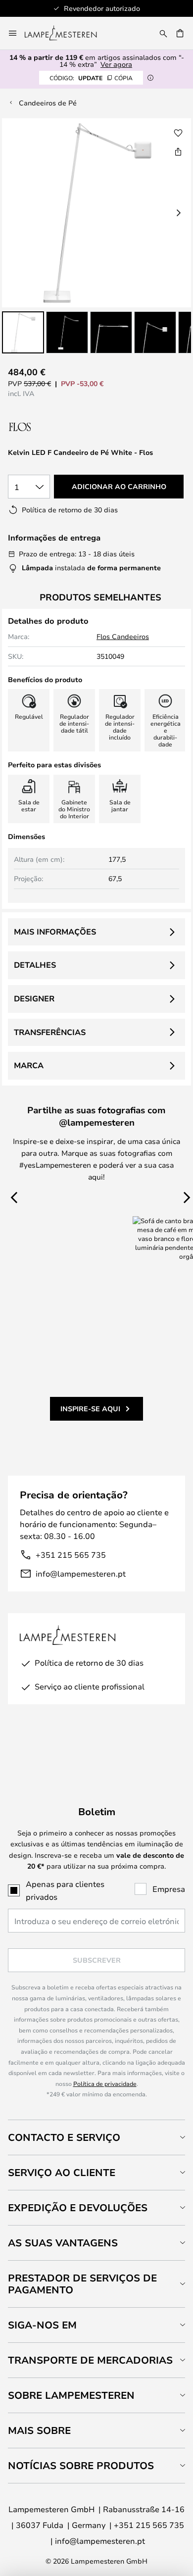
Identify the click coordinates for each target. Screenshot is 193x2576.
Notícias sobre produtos (81, 2465)
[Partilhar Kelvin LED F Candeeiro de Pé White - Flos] (178, 151)
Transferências (50, 1032)
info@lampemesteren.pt (81, 1573)
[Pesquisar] (163, 33)
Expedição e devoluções (78, 2207)
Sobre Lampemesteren (71, 2395)
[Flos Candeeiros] (61, 427)
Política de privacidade (105, 2083)
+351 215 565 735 (71, 1555)
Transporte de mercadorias (90, 2360)
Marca (29, 1065)
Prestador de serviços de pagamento (82, 2284)
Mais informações (55, 932)
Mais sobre (39, 2430)
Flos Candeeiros (123, 636)
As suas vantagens (63, 2243)
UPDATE (91, 78)
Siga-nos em (42, 2325)
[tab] (96, 2137)
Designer (34, 998)
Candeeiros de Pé (48, 103)
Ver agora (116, 64)
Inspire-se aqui (90, 1409)
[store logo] (67, 33)
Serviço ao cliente (62, 2172)
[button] (23, 332)
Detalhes (35, 965)
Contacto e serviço (64, 2137)
